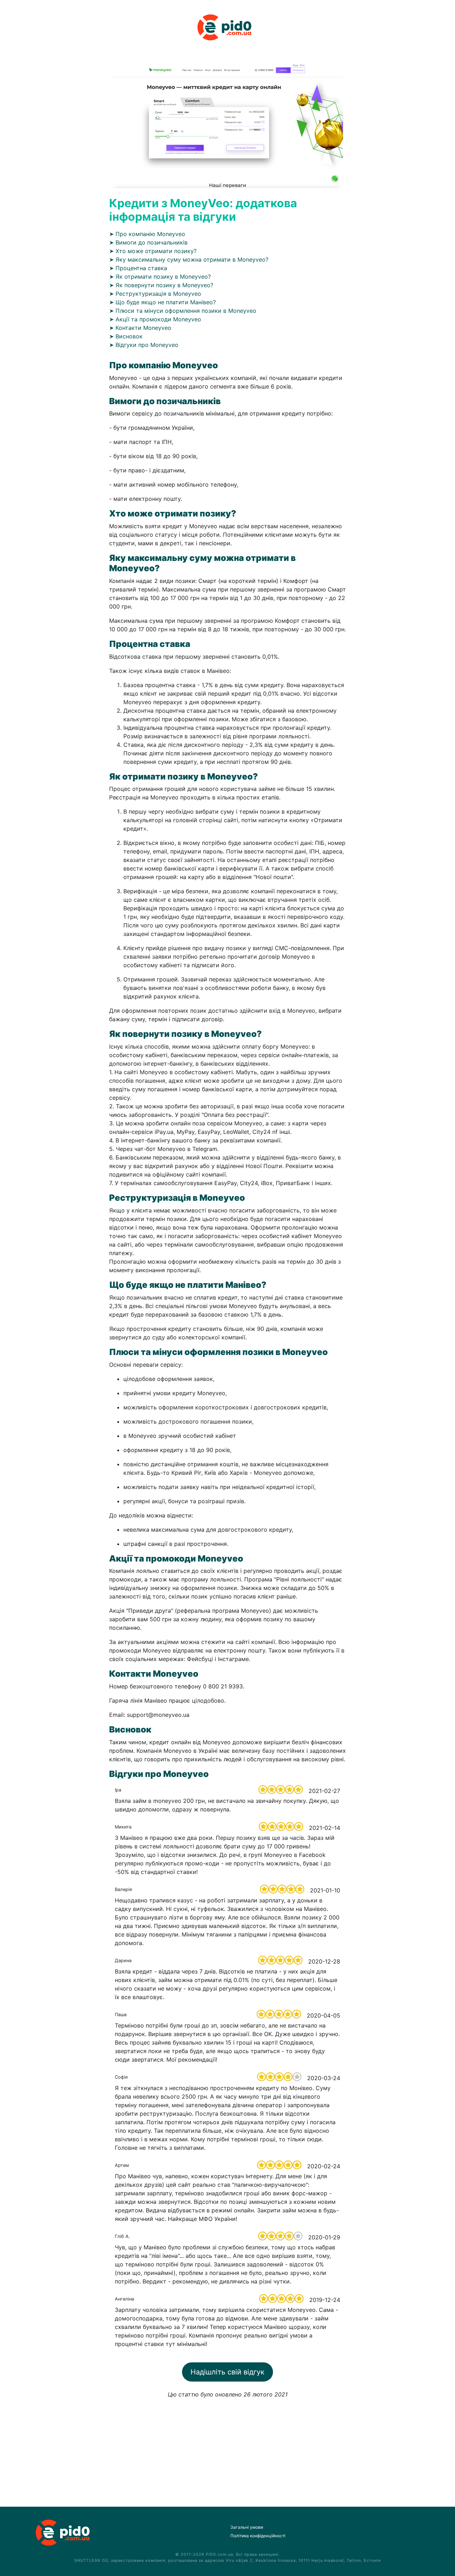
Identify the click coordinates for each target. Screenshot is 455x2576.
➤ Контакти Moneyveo (140, 328)
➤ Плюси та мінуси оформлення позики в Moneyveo (183, 311)
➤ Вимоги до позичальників (148, 242)
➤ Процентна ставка (138, 268)
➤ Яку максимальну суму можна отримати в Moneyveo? (189, 259)
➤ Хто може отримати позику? (153, 251)
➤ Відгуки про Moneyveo (144, 345)
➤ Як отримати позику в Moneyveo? (160, 277)
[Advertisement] (227, 2448)
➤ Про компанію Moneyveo (147, 234)
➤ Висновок (126, 336)
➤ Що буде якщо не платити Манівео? (162, 302)
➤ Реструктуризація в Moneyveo (155, 294)
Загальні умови (247, 2527)
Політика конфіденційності (258, 2536)
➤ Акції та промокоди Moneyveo (155, 319)
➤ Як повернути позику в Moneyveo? (161, 285)
